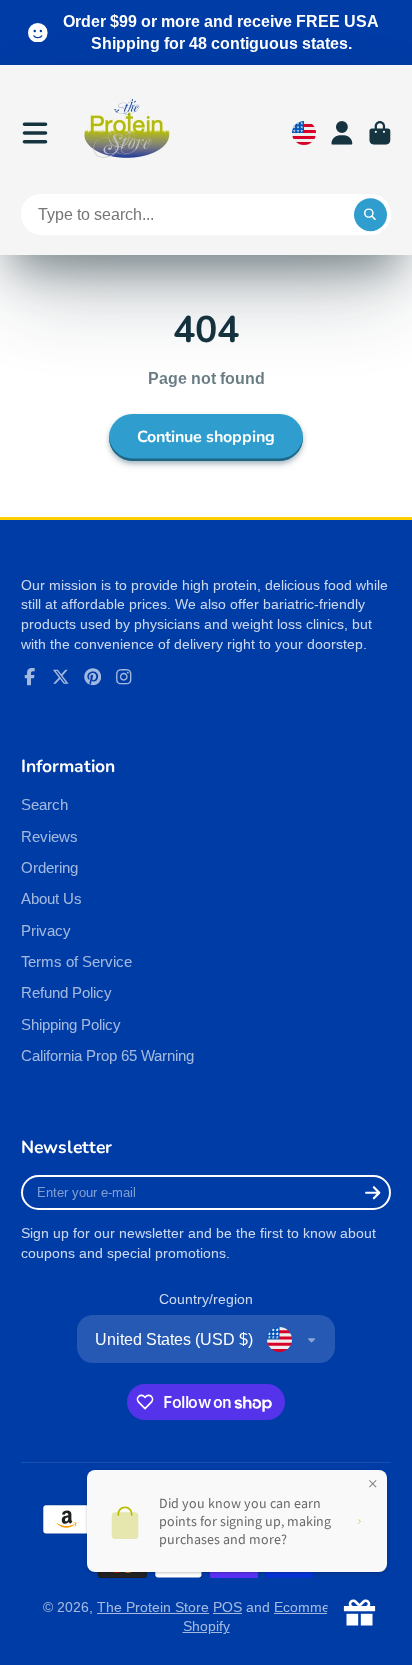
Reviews (49, 836)
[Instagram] (124, 677)
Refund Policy (66, 992)
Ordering (49, 867)
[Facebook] (30, 677)
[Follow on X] (61, 677)
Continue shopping (206, 437)
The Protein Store (153, 1607)
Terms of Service (76, 961)
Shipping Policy (71, 1024)
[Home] (127, 133)
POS (227, 1607)
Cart (380, 133)
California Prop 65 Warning (107, 1055)
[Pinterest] (93, 677)
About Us (51, 898)
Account (342, 133)
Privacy (46, 930)
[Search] (371, 215)
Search (44, 804)
